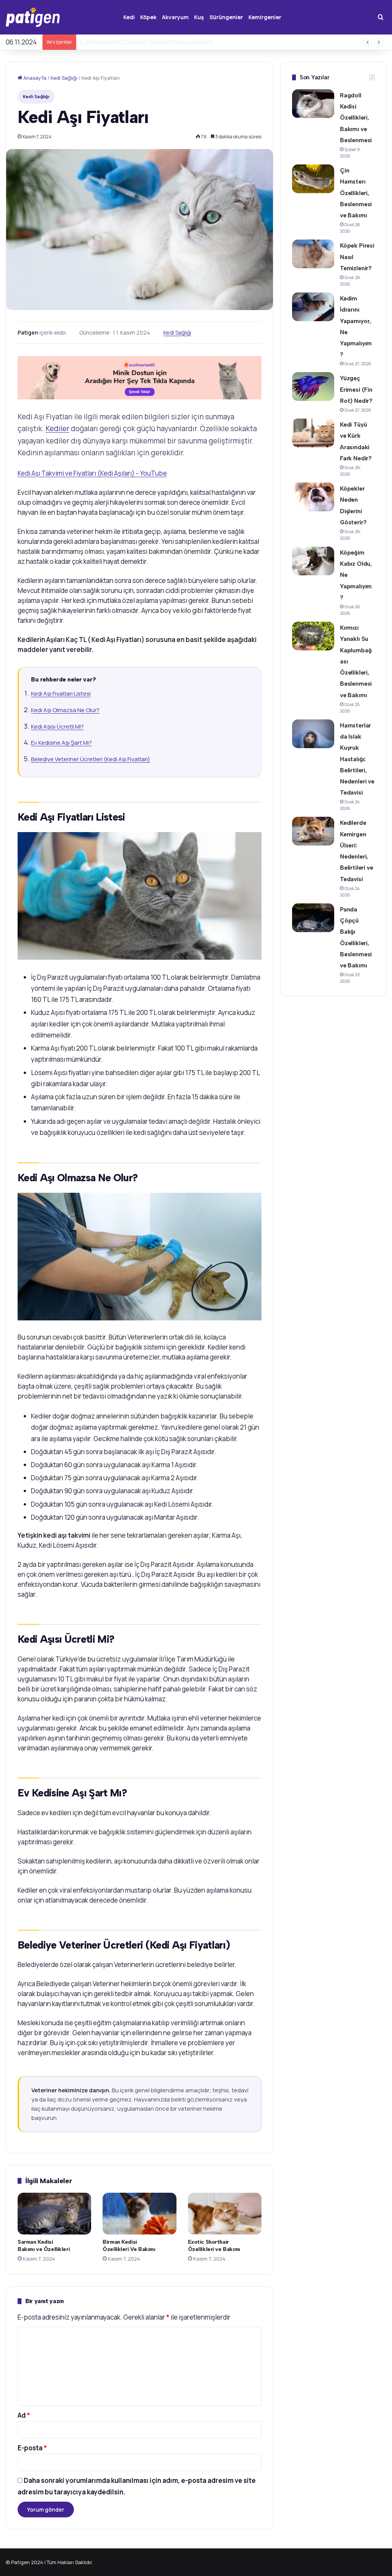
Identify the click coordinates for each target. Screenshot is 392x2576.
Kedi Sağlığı (64, 78)
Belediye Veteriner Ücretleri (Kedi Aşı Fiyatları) (91, 759)
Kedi (129, 17)
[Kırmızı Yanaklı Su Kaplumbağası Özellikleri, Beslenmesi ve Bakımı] (313, 636)
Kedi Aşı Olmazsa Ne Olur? (65, 710)
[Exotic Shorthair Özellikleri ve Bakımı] (225, 2213)
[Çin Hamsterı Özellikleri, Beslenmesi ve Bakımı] (313, 179)
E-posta (32, 2448)
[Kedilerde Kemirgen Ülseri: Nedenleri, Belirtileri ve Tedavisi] (313, 831)
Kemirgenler (265, 17)
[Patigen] (33, 17)
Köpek (148, 17)
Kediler (57, 429)
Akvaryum (175, 17)
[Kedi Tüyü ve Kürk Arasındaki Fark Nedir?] (313, 433)
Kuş (199, 17)
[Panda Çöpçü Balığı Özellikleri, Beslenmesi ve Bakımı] (313, 918)
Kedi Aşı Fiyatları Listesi (61, 694)
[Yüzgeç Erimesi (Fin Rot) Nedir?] (313, 387)
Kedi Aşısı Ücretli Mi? (57, 727)
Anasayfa (34, 78)
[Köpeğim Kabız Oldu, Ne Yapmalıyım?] (313, 561)
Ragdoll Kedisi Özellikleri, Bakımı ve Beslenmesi (356, 118)
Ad (24, 2415)
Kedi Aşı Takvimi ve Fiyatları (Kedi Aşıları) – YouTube (92, 473)
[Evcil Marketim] (140, 377)
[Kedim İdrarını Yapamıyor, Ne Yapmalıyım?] (313, 307)
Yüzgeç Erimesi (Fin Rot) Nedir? (356, 389)
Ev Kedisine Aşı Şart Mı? (61, 743)
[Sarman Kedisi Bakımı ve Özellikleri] (54, 2213)
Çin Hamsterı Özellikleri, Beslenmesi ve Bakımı (356, 193)
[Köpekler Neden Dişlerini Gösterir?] (313, 497)
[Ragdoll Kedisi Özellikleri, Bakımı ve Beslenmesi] (313, 104)
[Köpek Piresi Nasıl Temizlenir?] (313, 254)
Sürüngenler (226, 17)
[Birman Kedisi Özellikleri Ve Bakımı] (139, 2213)
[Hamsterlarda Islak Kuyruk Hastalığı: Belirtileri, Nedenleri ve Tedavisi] (313, 734)
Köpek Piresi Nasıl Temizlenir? (124, 42)
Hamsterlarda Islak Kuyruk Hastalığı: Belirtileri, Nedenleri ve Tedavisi (357, 759)
